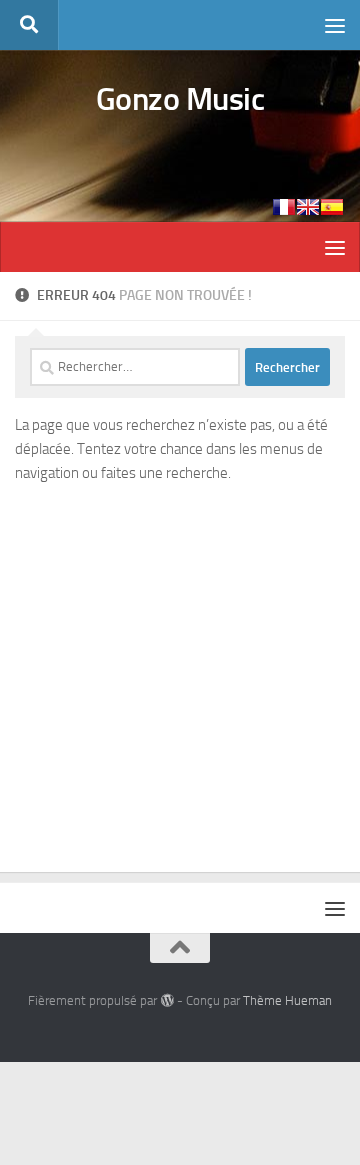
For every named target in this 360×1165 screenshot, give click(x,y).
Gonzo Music (180, 99)
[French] (284, 207)
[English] (308, 207)
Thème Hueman (287, 1000)
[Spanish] (332, 207)
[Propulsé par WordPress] (166, 1000)
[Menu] (335, 25)
